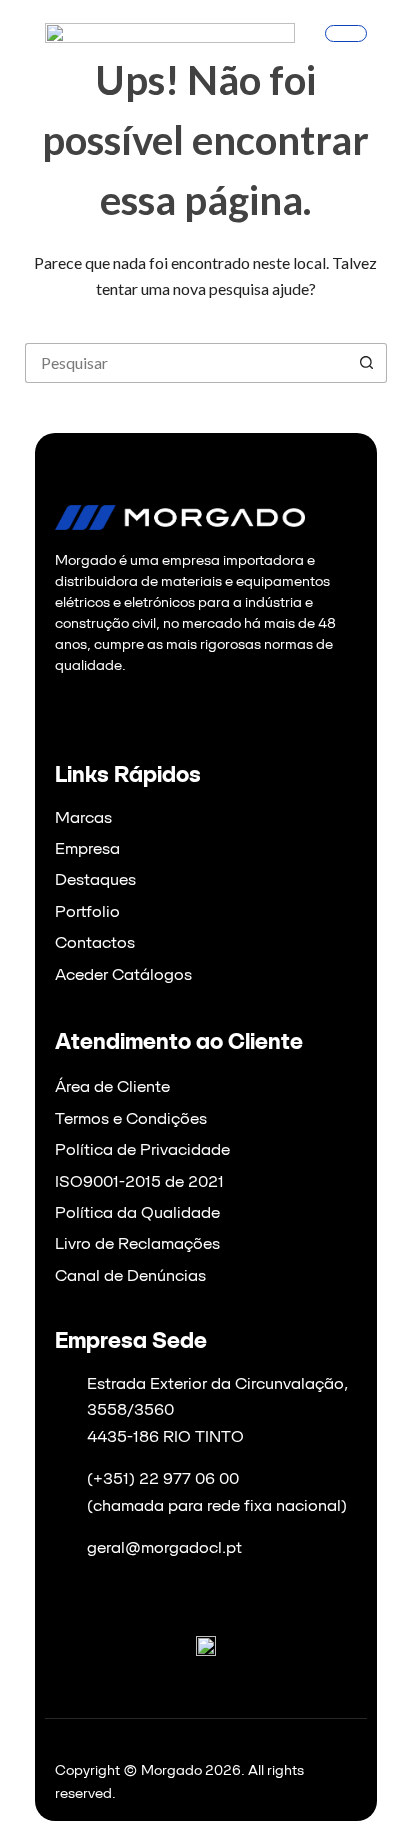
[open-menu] (346, 33)
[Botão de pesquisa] (367, 363)
